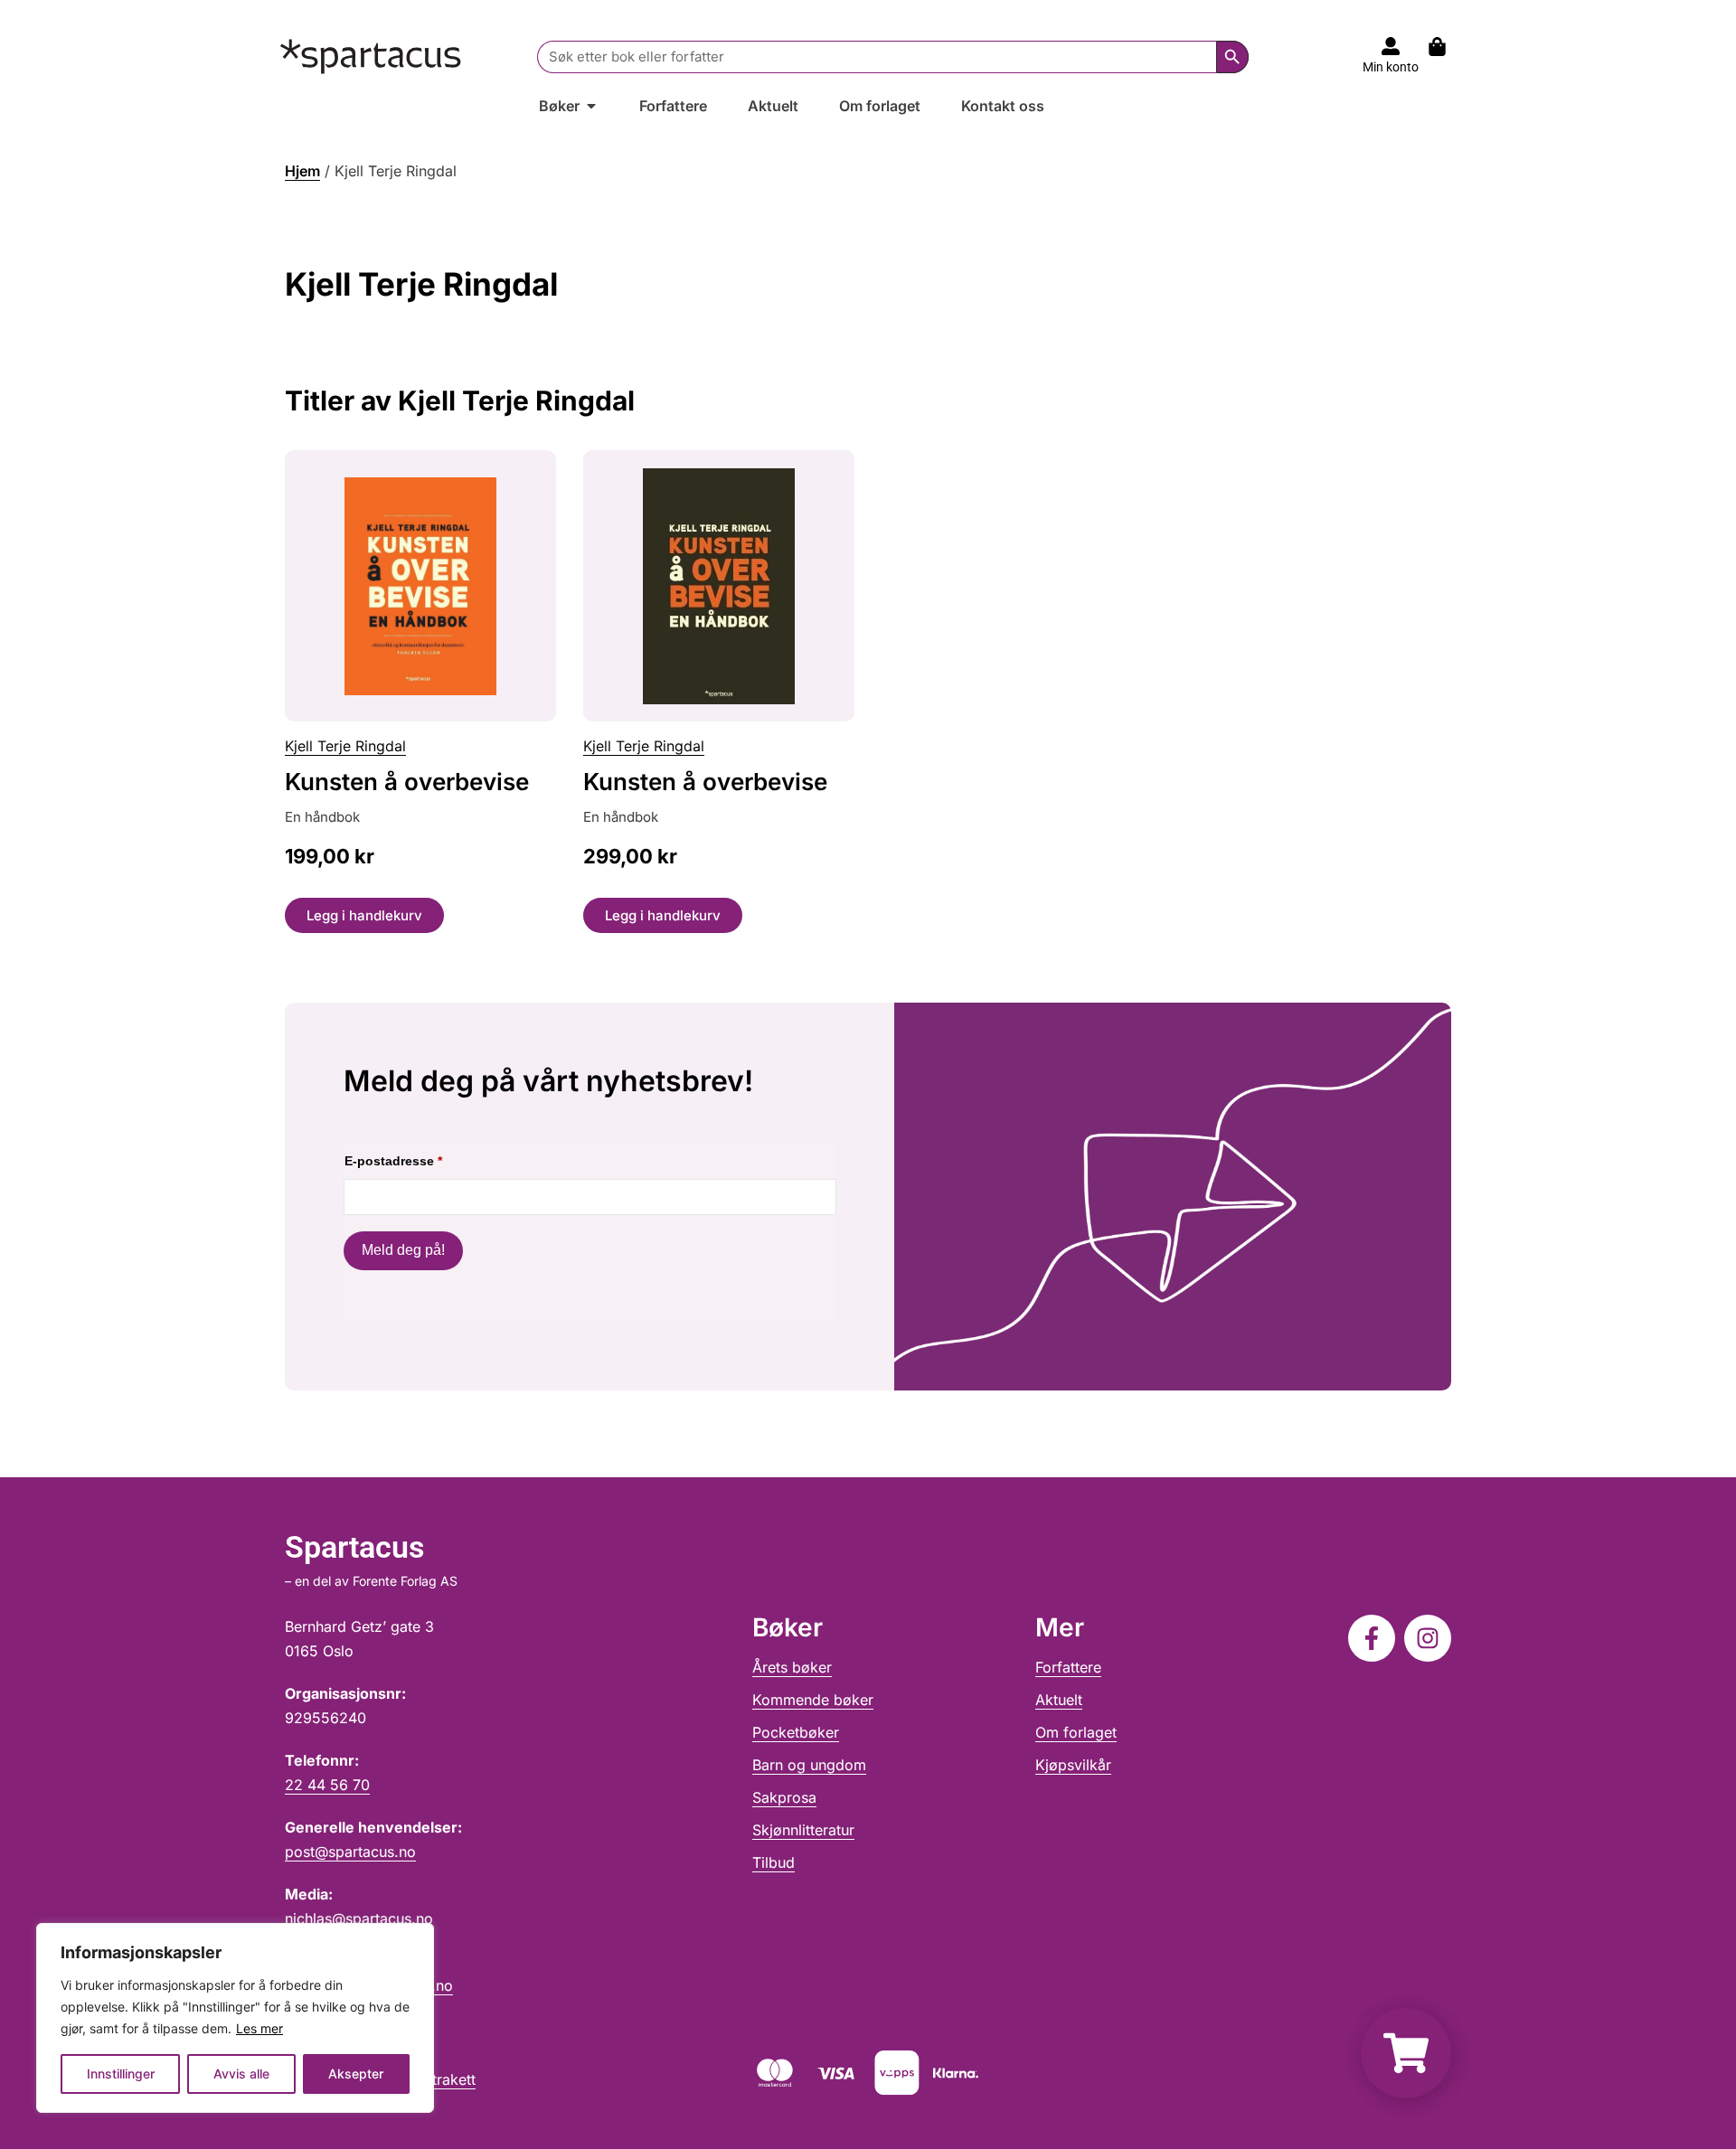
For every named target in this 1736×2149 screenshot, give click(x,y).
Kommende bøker (813, 1700)
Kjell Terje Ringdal (345, 746)
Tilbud (774, 1862)
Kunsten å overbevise (407, 782)
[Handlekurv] (1446, 47)
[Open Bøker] (591, 106)
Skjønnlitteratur (803, 1830)
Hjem (302, 171)
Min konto (1391, 67)
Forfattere (1068, 1667)
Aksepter (356, 2074)
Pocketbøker (796, 1732)
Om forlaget (1076, 1732)
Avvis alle (241, 2074)
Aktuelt (1059, 1700)
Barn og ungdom (809, 1765)
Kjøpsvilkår (1073, 1765)
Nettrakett (442, 2079)
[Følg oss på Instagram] (1428, 1638)
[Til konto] (1391, 46)
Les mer (259, 2028)
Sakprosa (784, 1797)
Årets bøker (792, 1667)
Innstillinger (121, 2074)
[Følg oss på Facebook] (1372, 1638)
